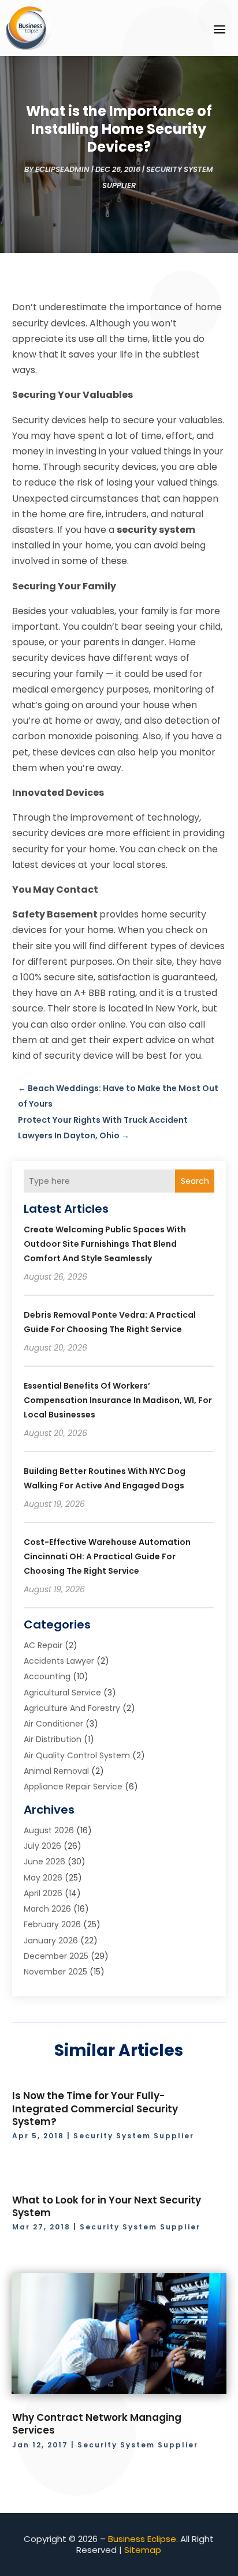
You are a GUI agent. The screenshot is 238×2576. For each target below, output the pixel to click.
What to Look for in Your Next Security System (107, 2206)
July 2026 (42, 1846)
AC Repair (43, 1645)
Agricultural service (62, 1693)
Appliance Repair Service (73, 1787)
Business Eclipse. (143, 2539)
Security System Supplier (134, 2136)
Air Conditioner (53, 1724)
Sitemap (143, 2550)
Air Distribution (53, 1739)
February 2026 (52, 1924)
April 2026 (43, 1893)
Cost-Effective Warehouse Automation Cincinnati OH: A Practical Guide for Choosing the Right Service (107, 1556)
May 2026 (43, 1878)
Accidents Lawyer (59, 1661)
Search (195, 1181)
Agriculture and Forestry (72, 1708)
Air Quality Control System (77, 1755)
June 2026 (44, 1862)
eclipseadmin (62, 169)
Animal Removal (56, 1771)
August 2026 (49, 1830)
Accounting (47, 1676)
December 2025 (56, 1956)
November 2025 (55, 1972)
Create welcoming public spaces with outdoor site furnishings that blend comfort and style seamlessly (105, 1244)
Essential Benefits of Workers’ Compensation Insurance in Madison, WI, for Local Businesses (118, 1400)
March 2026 (47, 1909)
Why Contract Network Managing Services (97, 2424)
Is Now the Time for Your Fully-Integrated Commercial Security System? (95, 2108)
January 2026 (51, 1941)
